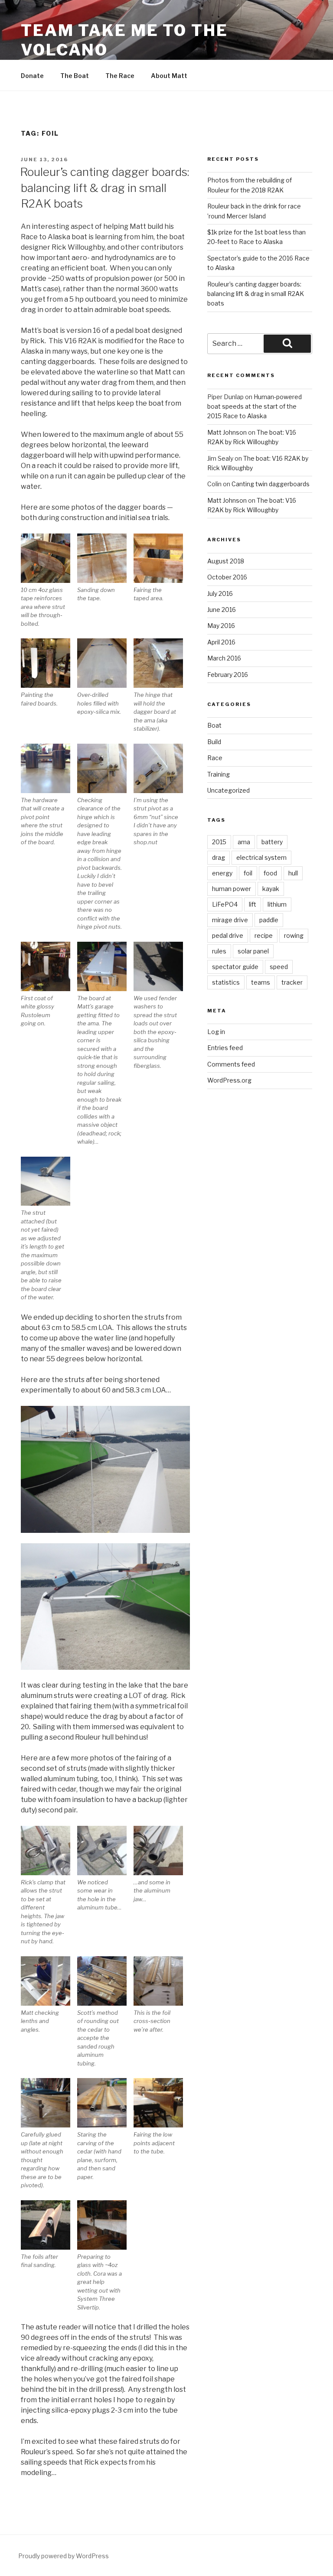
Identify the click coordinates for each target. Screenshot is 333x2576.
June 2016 (222, 610)
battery (272, 842)
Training (219, 774)
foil (248, 873)
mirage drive (230, 920)
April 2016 (221, 642)
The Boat (75, 76)
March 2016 (224, 658)
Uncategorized (229, 790)
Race (215, 758)
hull (293, 873)
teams (261, 982)
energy (222, 873)
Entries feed (225, 1048)
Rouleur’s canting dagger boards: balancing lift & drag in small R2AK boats (104, 188)
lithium (277, 904)
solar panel (253, 951)
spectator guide (235, 967)
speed (279, 967)
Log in (216, 1032)
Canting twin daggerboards (271, 484)
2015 (219, 842)
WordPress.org (229, 1080)
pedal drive (228, 935)
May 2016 (221, 626)
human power (232, 889)
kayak (271, 889)
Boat (214, 725)
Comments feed (231, 1064)
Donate (32, 76)
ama (244, 842)
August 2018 (226, 561)
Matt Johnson (227, 432)
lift (253, 904)
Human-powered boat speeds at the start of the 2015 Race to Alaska (255, 407)
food (270, 873)
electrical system (261, 857)
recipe (264, 935)
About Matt (169, 76)
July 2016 (220, 594)
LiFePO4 (225, 904)
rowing (294, 935)
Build (214, 742)
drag (219, 857)
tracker (292, 982)
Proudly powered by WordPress (64, 2556)
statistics (226, 982)
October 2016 (227, 577)
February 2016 (228, 675)
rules (219, 951)
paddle (269, 920)
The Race (120, 76)
